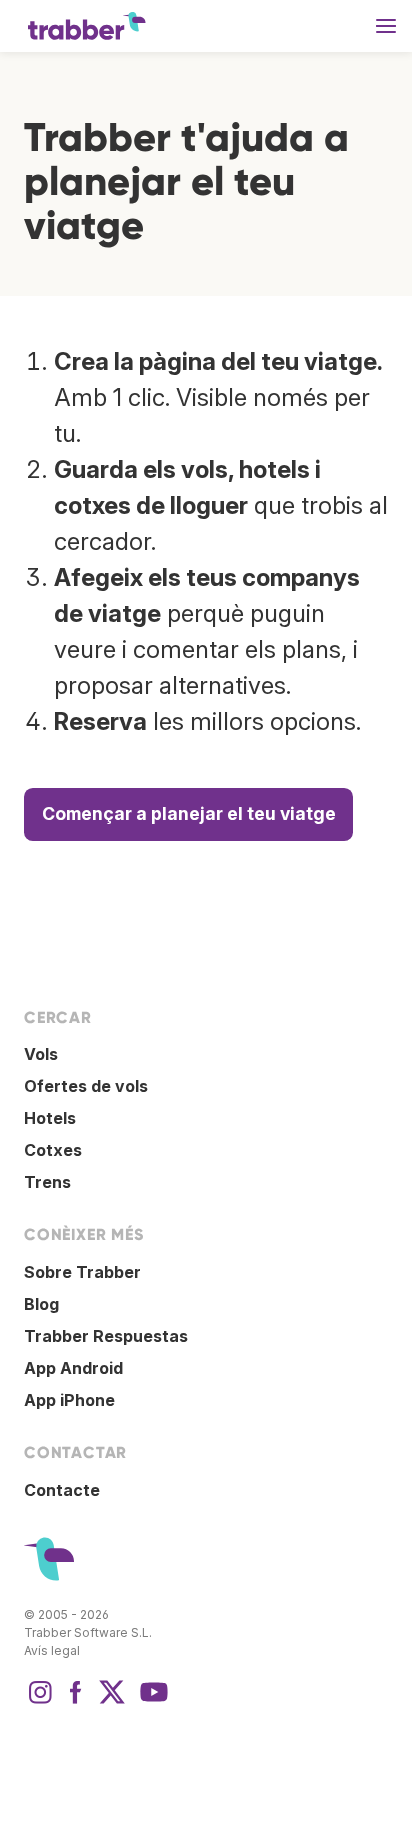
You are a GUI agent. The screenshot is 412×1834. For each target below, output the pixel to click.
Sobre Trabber (82, 1272)
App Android (73, 1368)
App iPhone (69, 1400)
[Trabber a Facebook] (76, 1702)
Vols (41, 1054)
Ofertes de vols (86, 1086)
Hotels (50, 1118)
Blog (41, 1304)
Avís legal (52, 1650)
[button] (386, 26)
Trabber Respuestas (106, 1336)
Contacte (62, 1490)
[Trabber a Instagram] (40, 1702)
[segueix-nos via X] (112, 1702)
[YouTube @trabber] (151, 1702)
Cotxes (53, 1150)
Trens (47, 1182)
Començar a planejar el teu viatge (189, 813)
